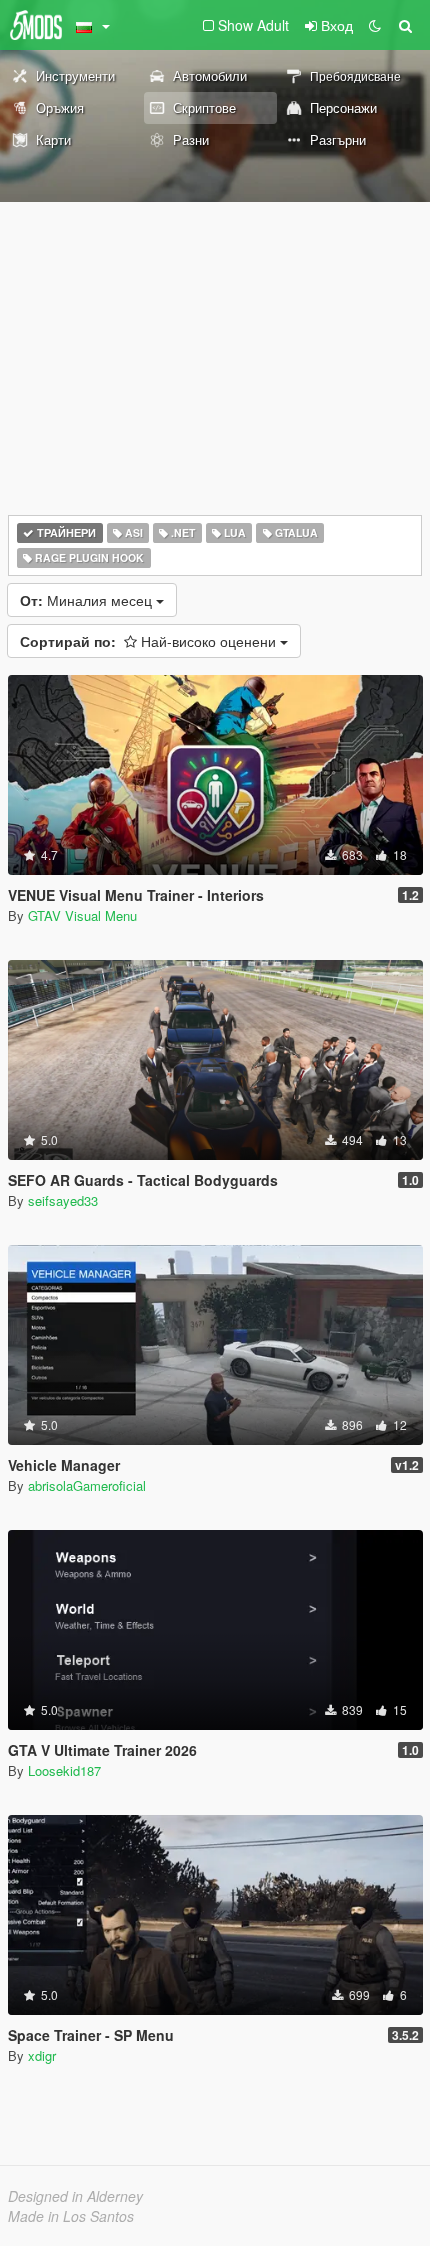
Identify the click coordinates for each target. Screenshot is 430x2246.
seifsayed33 (63, 1200)
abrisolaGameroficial (87, 1485)
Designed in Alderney (75, 2196)
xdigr (42, 2055)
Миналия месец (88, 600)
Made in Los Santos (71, 2216)
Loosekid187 (64, 1770)
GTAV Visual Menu (82, 915)
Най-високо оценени (150, 641)
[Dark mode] (375, 25)
